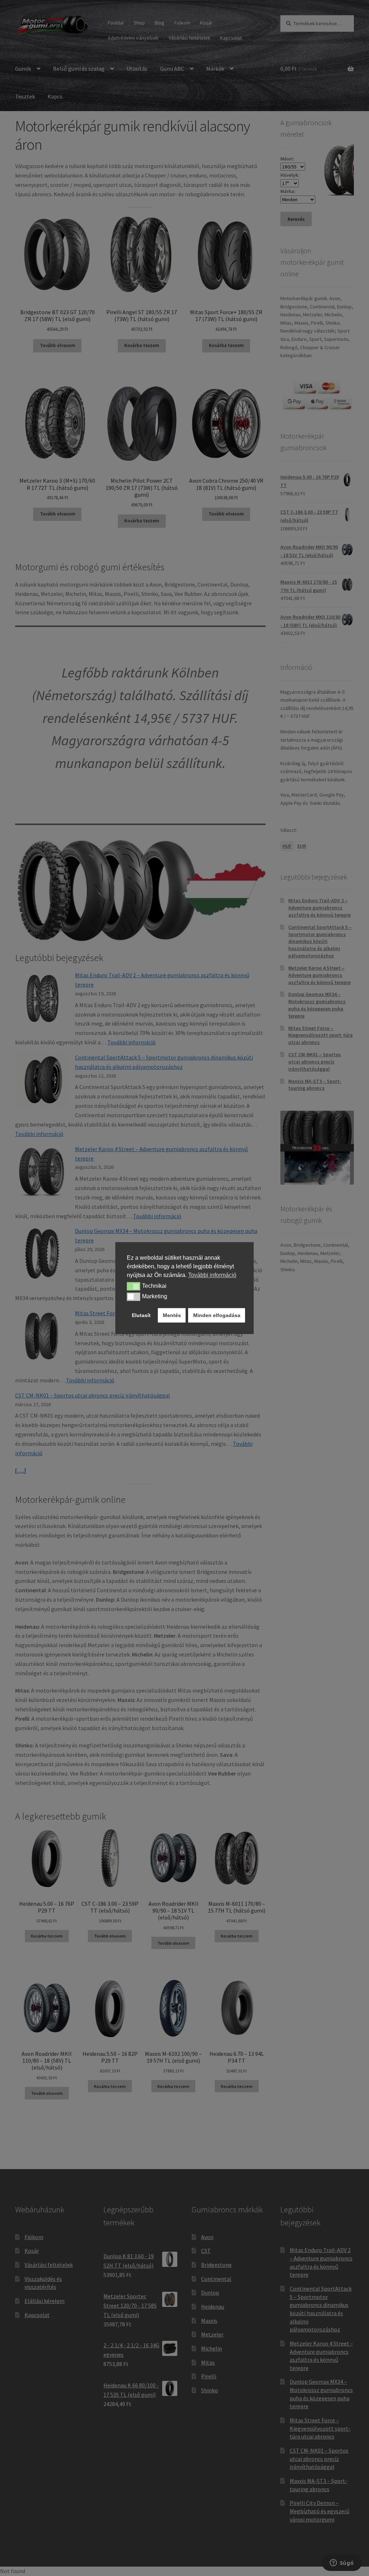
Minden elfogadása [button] (217, 1315)
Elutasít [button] (141, 1315)
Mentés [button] (172, 1315)
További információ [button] (212, 1275)
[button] (134, 1286)
